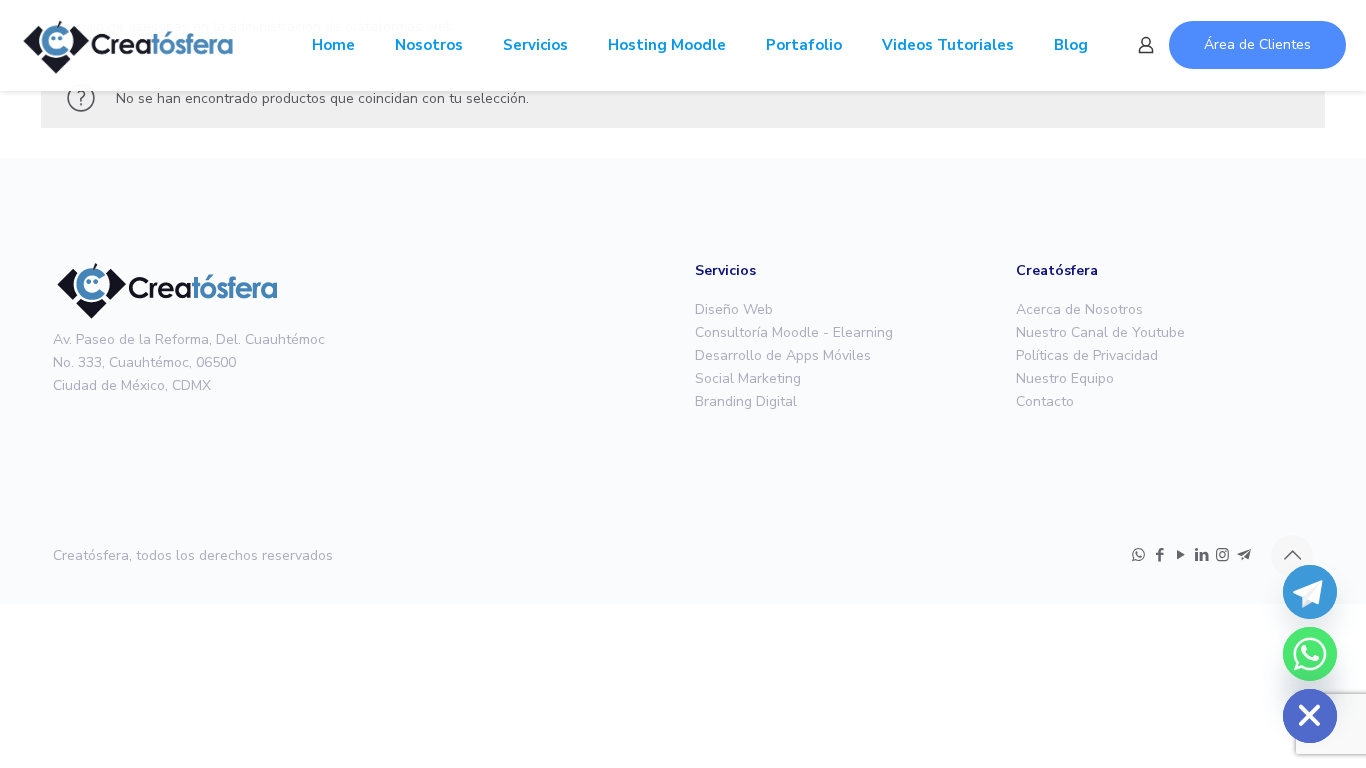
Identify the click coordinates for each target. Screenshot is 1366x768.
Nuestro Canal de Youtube (1100, 332)
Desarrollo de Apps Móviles (783, 355)
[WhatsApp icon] (1138, 555)
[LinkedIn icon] (1201, 555)
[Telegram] (1310, 592)
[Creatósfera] (128, 45)
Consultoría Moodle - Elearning (794, 332)
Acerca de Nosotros (1079, 309)
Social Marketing (748, 378)
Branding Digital (746, 401)
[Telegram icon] (1243, 555)
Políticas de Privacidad (1087, 355)
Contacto (1045, 401)
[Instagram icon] (1222, 555)
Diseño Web (734, 309)
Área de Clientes (1257, 44)
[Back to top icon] (1292, 556)
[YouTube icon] (1180, 555)
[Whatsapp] (1310, 654)
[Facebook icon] (1159, 555)
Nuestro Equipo (1065, 378)
